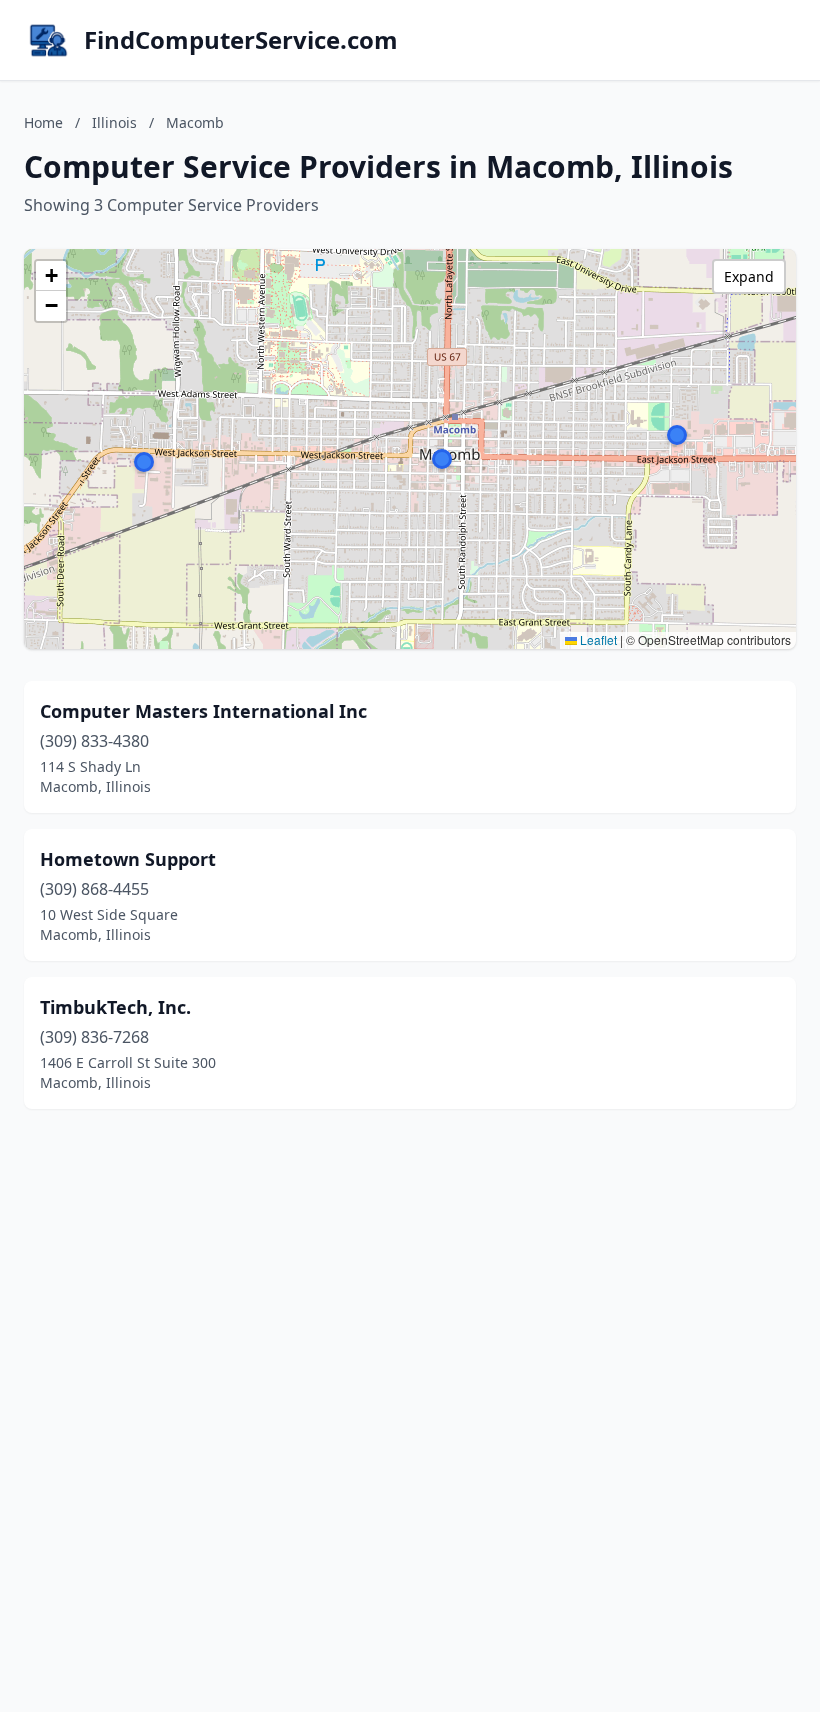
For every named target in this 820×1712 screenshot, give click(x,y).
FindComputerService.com (241, 40)
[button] (144, 462)
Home (43, 122)
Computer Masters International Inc (203, 711)
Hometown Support (128, 859)
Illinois (114, 122)
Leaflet (597, 639)
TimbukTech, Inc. (115, 1007)
